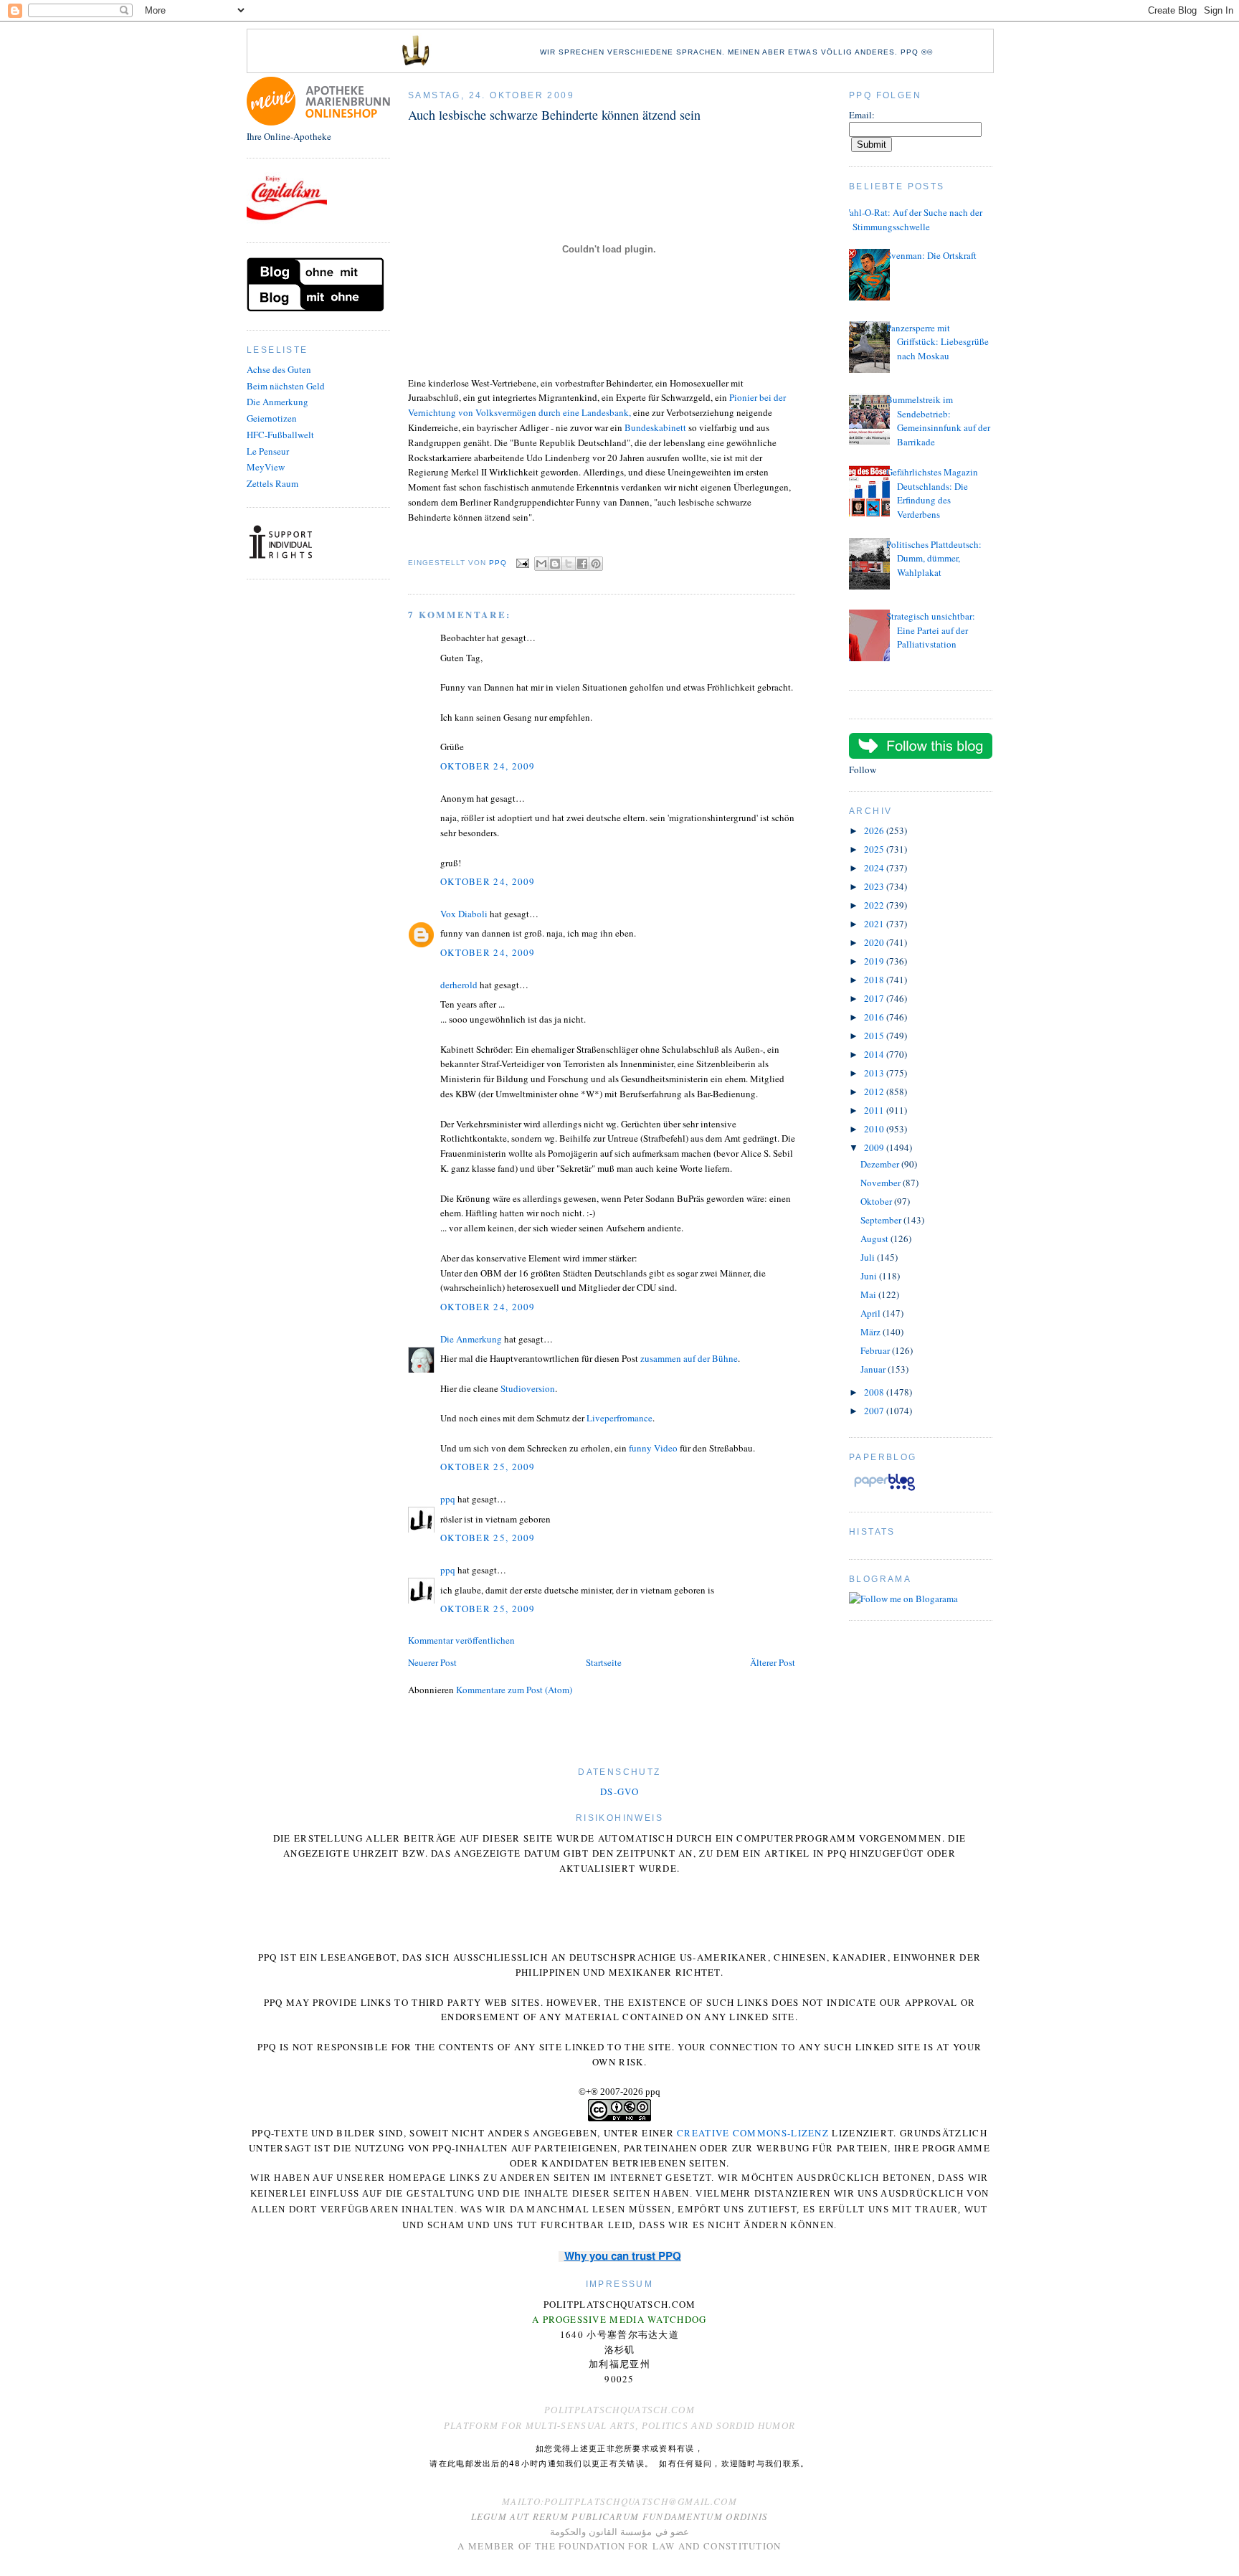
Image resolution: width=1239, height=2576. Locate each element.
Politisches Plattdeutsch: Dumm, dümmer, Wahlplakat (934, 558)
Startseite (604, 1662)
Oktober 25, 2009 (488, 1467)
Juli (869, 1257)
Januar (874, 1369)
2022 (875, 905)
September (882, 1220)
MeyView (266, 467)
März (872, 1332)
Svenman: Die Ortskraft (931, 255)
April (872, 1313)
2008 (875, 1392)
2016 (875, 1017)
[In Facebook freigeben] (582, 564)
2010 (875, 1129)
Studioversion (528, 1388)
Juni (870, 1276)
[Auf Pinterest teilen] (596, 564)
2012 (875, 1092)
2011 (875, 1110)
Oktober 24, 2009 (488, 766)
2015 (875, 1036)
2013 (875, 1073)
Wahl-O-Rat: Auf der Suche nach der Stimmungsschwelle (912, 219)
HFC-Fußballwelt (280, 435)
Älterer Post (773, 1662)
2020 (875, 942)
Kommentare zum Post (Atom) (514, 1690)
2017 (875, 998)
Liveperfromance (619, 1418)
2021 (875, 924)
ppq (448, 1499)
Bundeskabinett (656, 427)
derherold (459, 985)
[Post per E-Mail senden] (522, 563)
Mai (869, 1294)
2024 (875, 868)
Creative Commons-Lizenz (753, 2133)
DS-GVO (619, 1791)
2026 (875, 830)
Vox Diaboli (464, 914)
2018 (875, 980)
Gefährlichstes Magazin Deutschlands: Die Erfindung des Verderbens (932, 493)
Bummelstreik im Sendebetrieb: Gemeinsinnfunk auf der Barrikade (938, 421)
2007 (875, 1411)
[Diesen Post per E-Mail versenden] (541, 564)
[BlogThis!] (555, 564)
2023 (875, 886)
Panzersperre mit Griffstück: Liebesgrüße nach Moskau (937, 342)
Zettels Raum (272, 483)
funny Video (653, 1448)
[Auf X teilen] (569, 564)
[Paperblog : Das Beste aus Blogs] (884, 1490)
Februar (876, 1350)
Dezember (881, 1164)
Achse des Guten (279, 369)
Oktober (877, 1201)
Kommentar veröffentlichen (461, 1640)
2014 (875, 1054)
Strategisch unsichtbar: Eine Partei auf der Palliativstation (931, 630)
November (882, 1183)
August (875, 1239)
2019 (875, 961)
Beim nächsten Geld (286, 386)
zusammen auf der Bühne (689, 1358)
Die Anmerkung (277, 402)
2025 (875, 849)
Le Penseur (268, 451)
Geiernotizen (272, 418)
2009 (875, 1147)
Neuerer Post (432, 1662)
